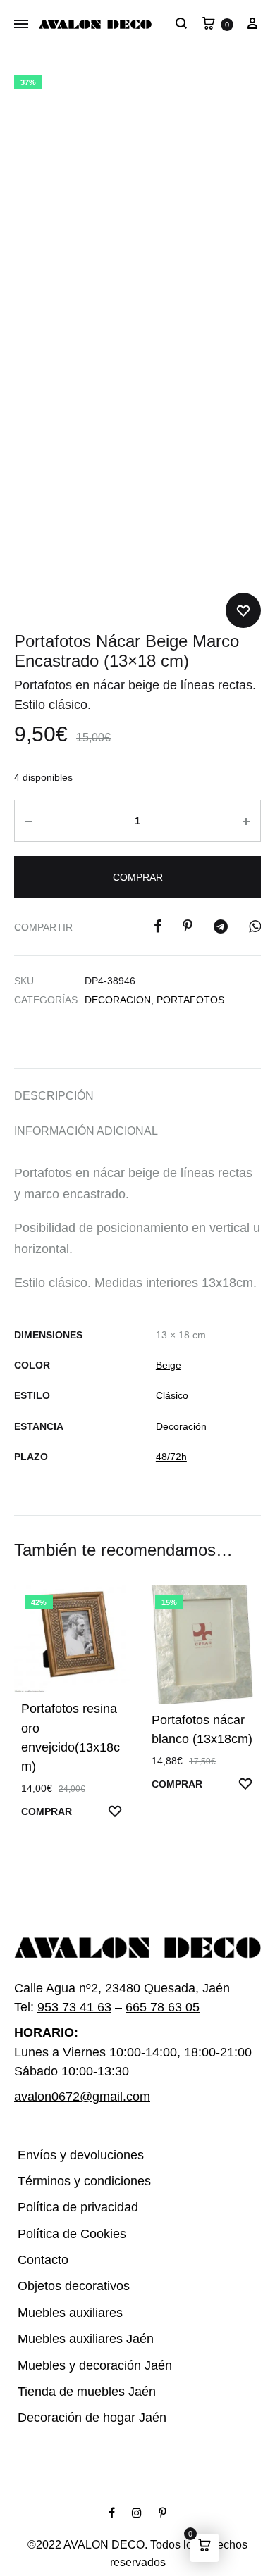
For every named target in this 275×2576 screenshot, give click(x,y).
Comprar (137, 877)
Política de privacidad (71, 2180)
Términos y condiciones (74, 2154)
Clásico (171, 1396)
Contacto (40, 2233)
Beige (167, 1365)
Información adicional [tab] (81, 1131)
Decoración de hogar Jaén (83, 2390)
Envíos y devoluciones (72, 2127)
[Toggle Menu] (21, 25)
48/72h (173, 1457)
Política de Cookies (65, 2207)
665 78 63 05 (158, 1980)
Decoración (179, 1427)
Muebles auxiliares (64, 2286)
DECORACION (115, 1000)
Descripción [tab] (48, 1096)
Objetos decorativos (67, 2259)
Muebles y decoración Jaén (86, 2338)
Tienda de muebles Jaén (77, 2364)
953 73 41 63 (71, 1980)
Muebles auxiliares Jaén (77, 2312)
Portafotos (179, 1000)
